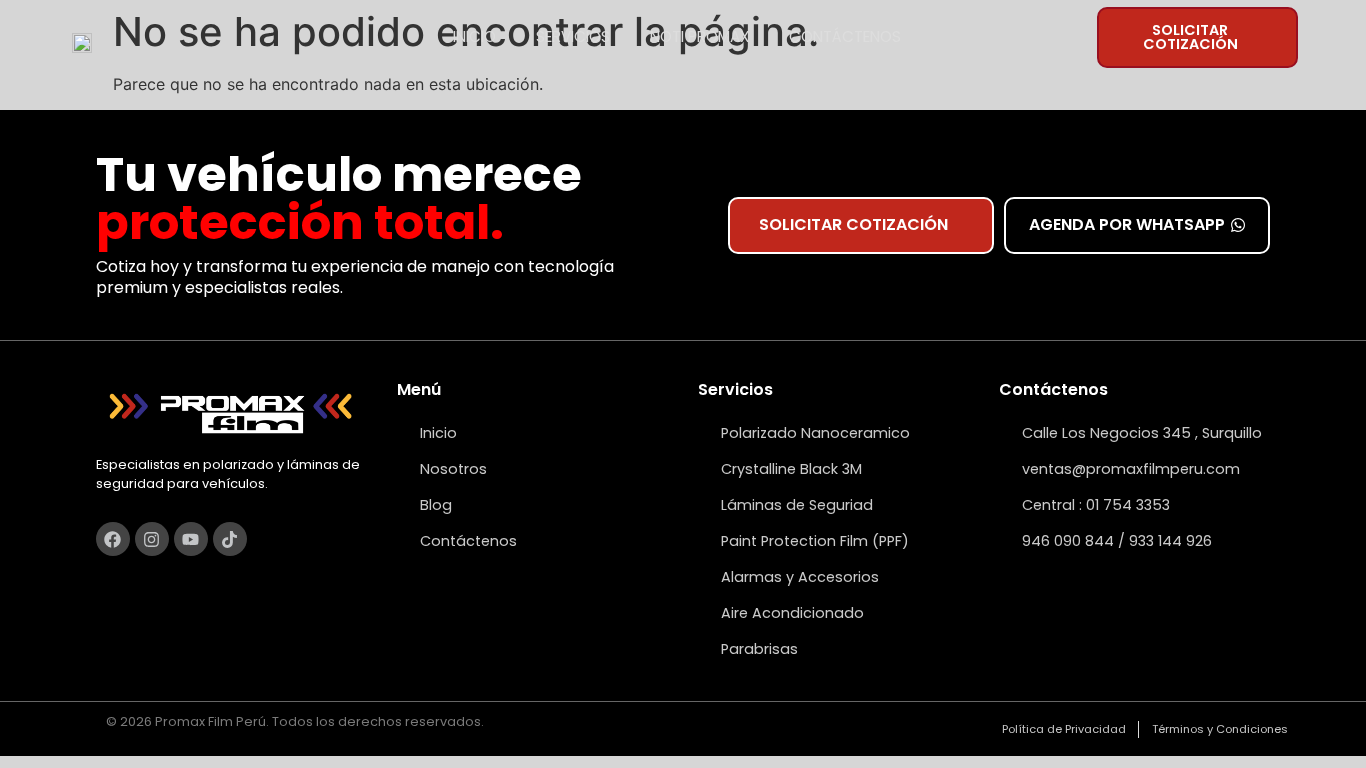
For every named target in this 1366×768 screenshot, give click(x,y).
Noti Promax (699, 36)
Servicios (573, 36)
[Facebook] (113, 539)
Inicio (474, 36)
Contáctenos (845, 36)
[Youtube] (191, 539)
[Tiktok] (230, 539)
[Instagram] (152, 539)
